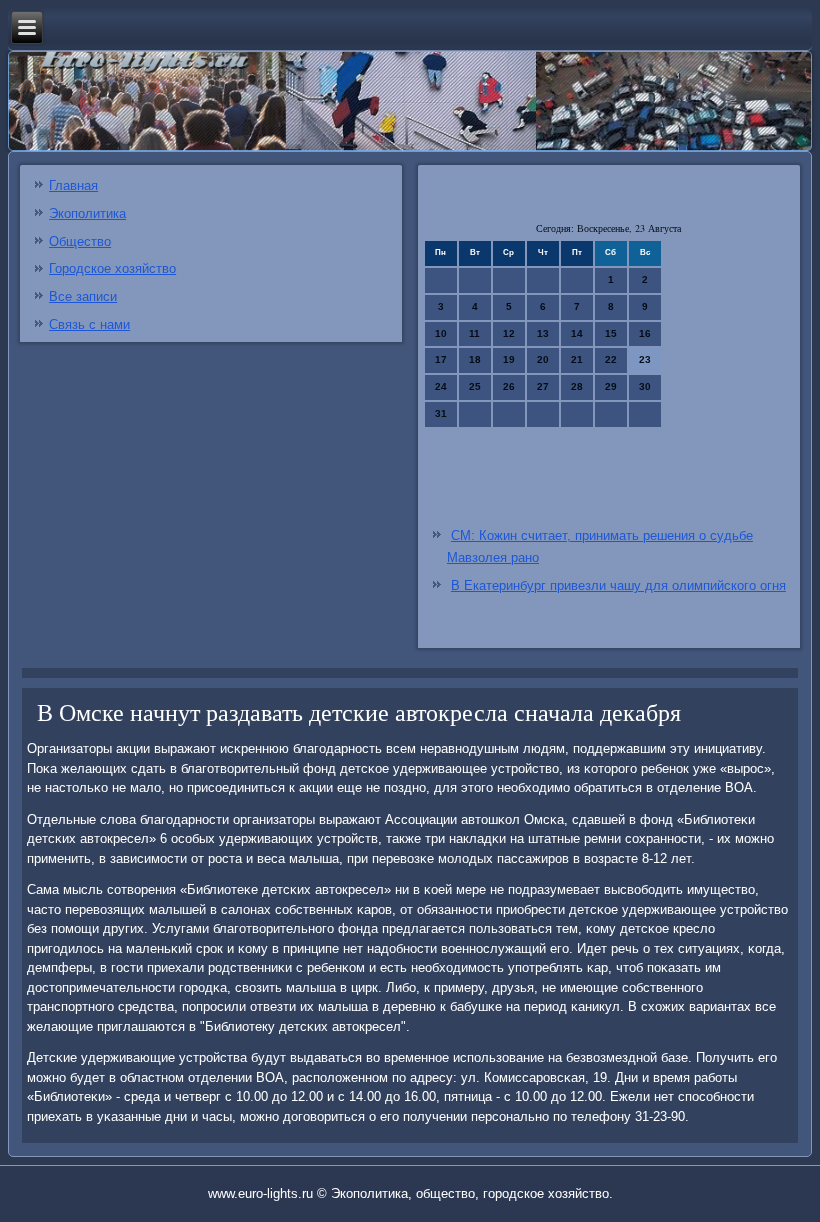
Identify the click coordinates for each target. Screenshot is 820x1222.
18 (475, 359)
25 (475, 386)
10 (441, 333)
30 (645, 386)
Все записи (83, 296)
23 (645, 359)
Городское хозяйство (112, 268)
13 (543, 333)
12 (509, 333)
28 (577, 386)
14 (577, 333)
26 (509, 386)
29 (611, 386)
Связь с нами (89, 324)
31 (441, 413)
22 (611, 359)
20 (543, 359)
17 (441, 359)
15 (611, 333)
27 (543, 386)
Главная (73, 185)
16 (645, 333)
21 (577, 359)
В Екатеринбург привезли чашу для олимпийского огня (618, 585)
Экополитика (87, 213)
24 (441, 386)
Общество (80, 241)
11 (474, 333)
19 (509, 359)
